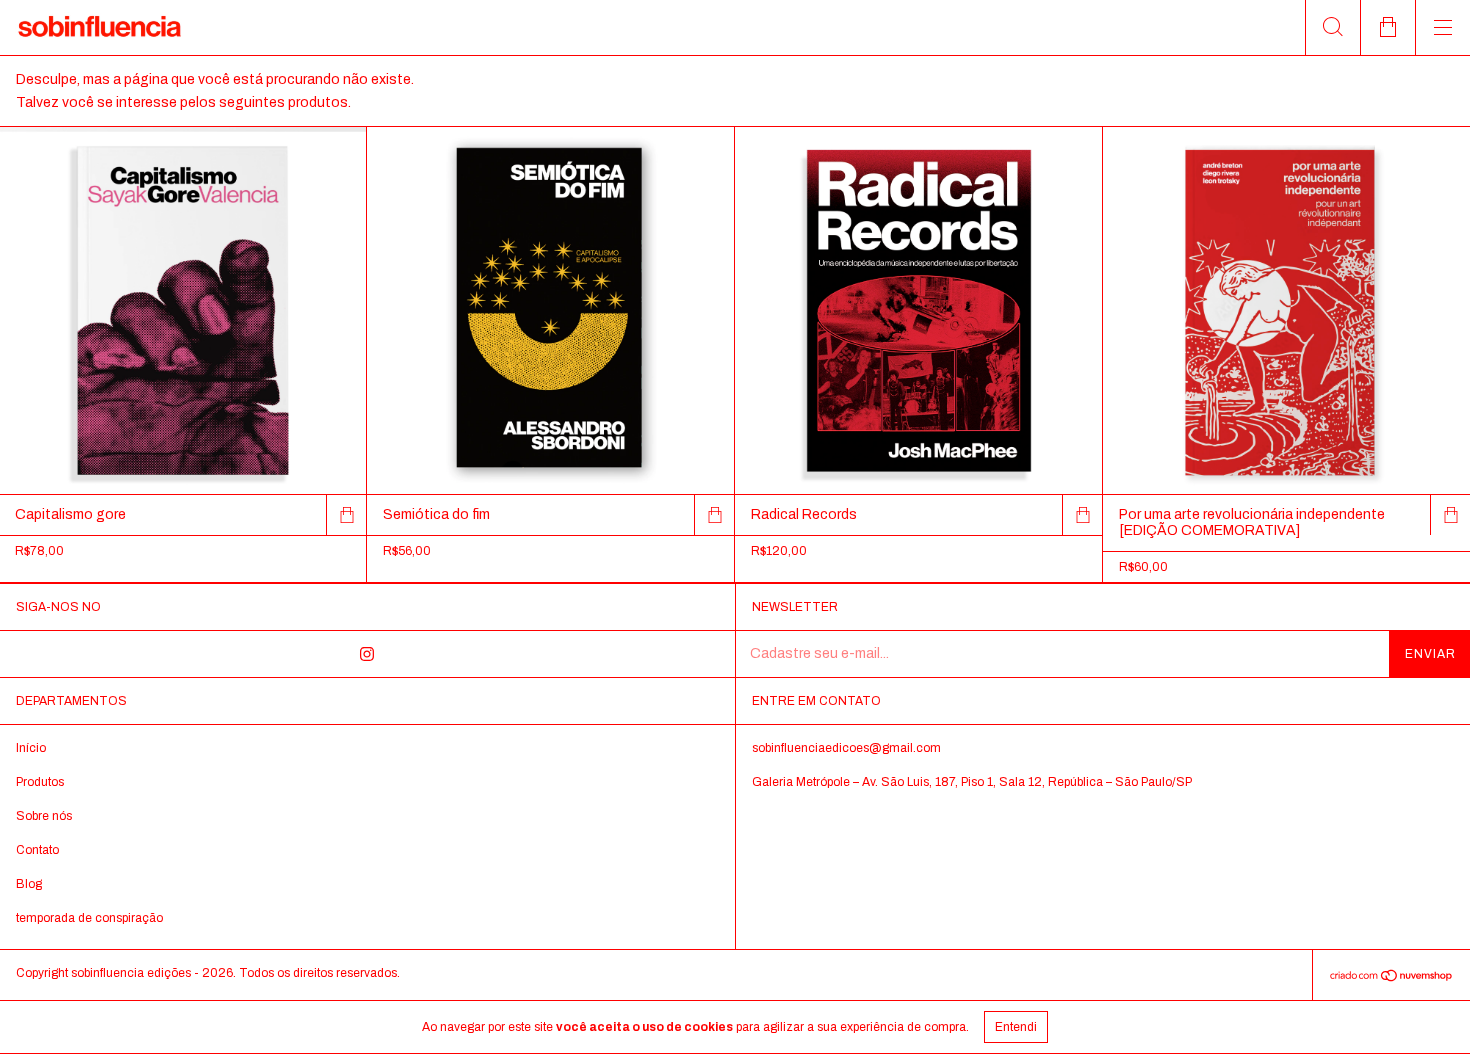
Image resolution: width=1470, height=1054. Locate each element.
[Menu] (1442, 27)
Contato (37, 850)
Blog (29, 884)
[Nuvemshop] (1391, 978)
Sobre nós (44, 816)
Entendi (1016, 1027)
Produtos (40, 782)
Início (31, 748)
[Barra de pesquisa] (1332, 27)
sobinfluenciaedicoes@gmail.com (846, 748)
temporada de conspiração (89, 918)
